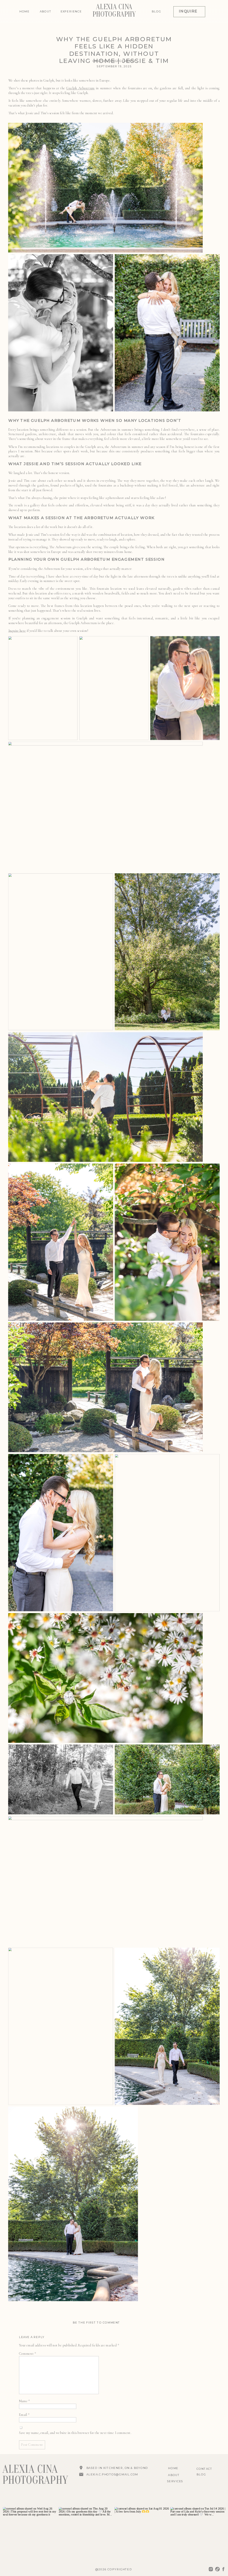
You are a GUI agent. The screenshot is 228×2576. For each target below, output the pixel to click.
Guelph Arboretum (80, 88)
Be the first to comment (96, 2323)
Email (24, 2414)
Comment (27, 2353)
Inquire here (17, 631)
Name (24, 2401)
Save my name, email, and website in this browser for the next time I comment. (75, 2433)
